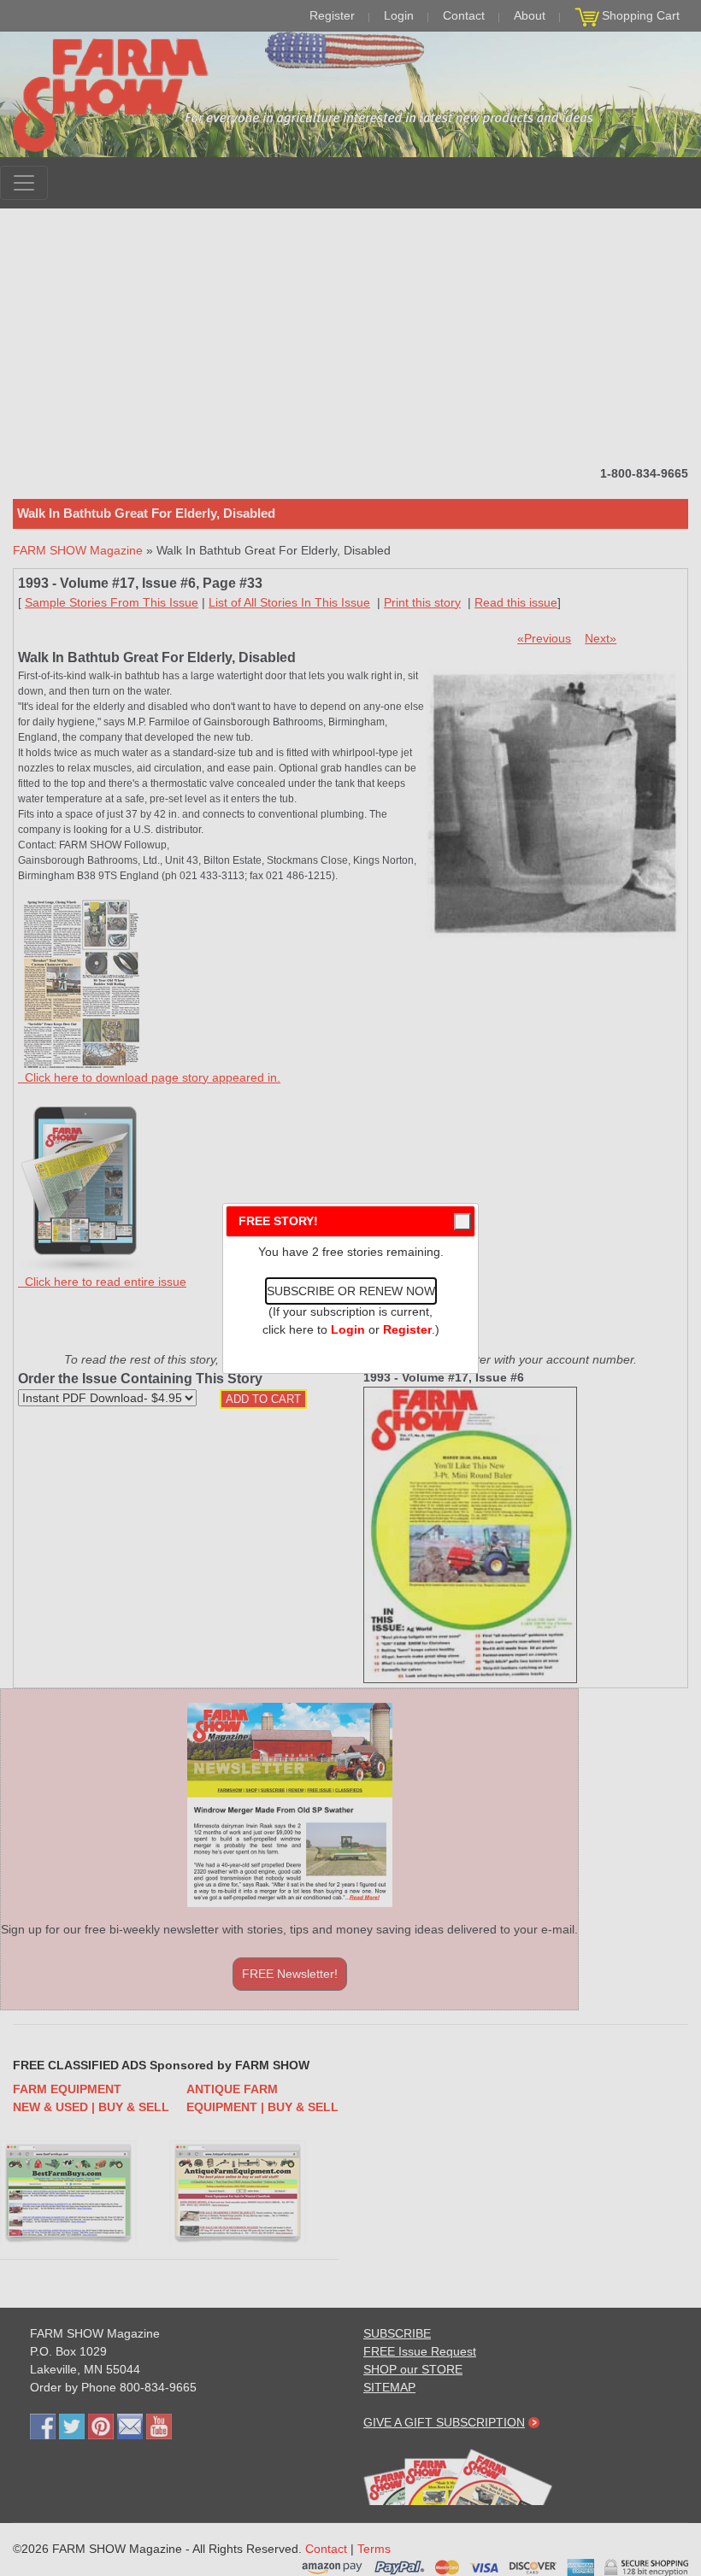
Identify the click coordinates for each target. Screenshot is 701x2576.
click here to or (347, 1329)
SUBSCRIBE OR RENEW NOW (351, 1291)
